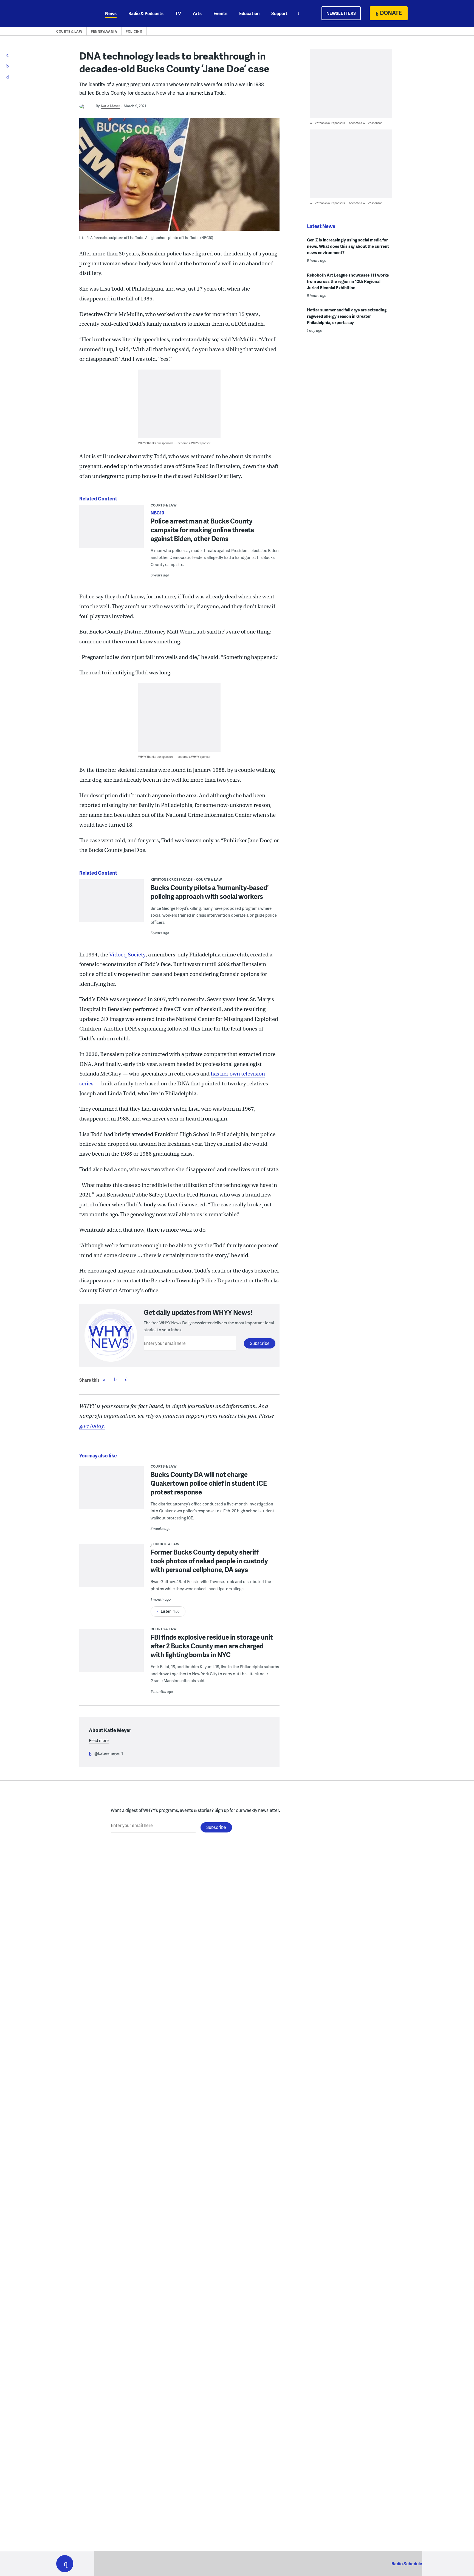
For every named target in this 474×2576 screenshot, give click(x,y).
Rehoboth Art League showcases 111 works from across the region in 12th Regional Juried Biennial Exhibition (348, 281)
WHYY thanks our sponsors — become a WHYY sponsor (174, 443)
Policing (134, 31)
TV (178, 13)
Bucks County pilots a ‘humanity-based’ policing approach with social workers (210, 892)
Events (220, 13)
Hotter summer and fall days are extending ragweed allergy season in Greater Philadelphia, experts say (347, 316)
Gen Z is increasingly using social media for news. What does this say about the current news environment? (348, 246)
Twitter (115, 1379)
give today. (92, 1426)
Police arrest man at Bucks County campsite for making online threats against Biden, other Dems (202, 530)
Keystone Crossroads (172, 879)
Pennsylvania (104, 31)
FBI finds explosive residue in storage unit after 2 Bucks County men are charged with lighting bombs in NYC (212, 1646)
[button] (65, 2564)
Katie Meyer (111, 106)
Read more (99, 1740)
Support (279, 13)
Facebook (104, 1379)
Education (249, 13)
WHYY (72, 13)
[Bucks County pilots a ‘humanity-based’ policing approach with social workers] (112, 905)
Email (126, 1379)
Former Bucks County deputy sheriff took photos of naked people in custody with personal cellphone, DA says (209, 1561)
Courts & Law (69, 31)
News (111, 13)
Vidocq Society (127, 955)
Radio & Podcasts (146, 13)
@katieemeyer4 (109, 1753)
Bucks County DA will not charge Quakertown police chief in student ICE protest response (209, 1483)
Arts (197, 13)
